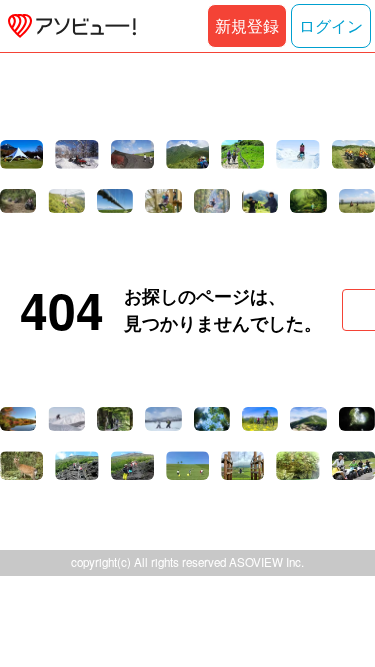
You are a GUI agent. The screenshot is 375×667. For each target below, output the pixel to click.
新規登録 (247, 25)
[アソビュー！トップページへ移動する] (68, 26)
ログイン (331, 25)
